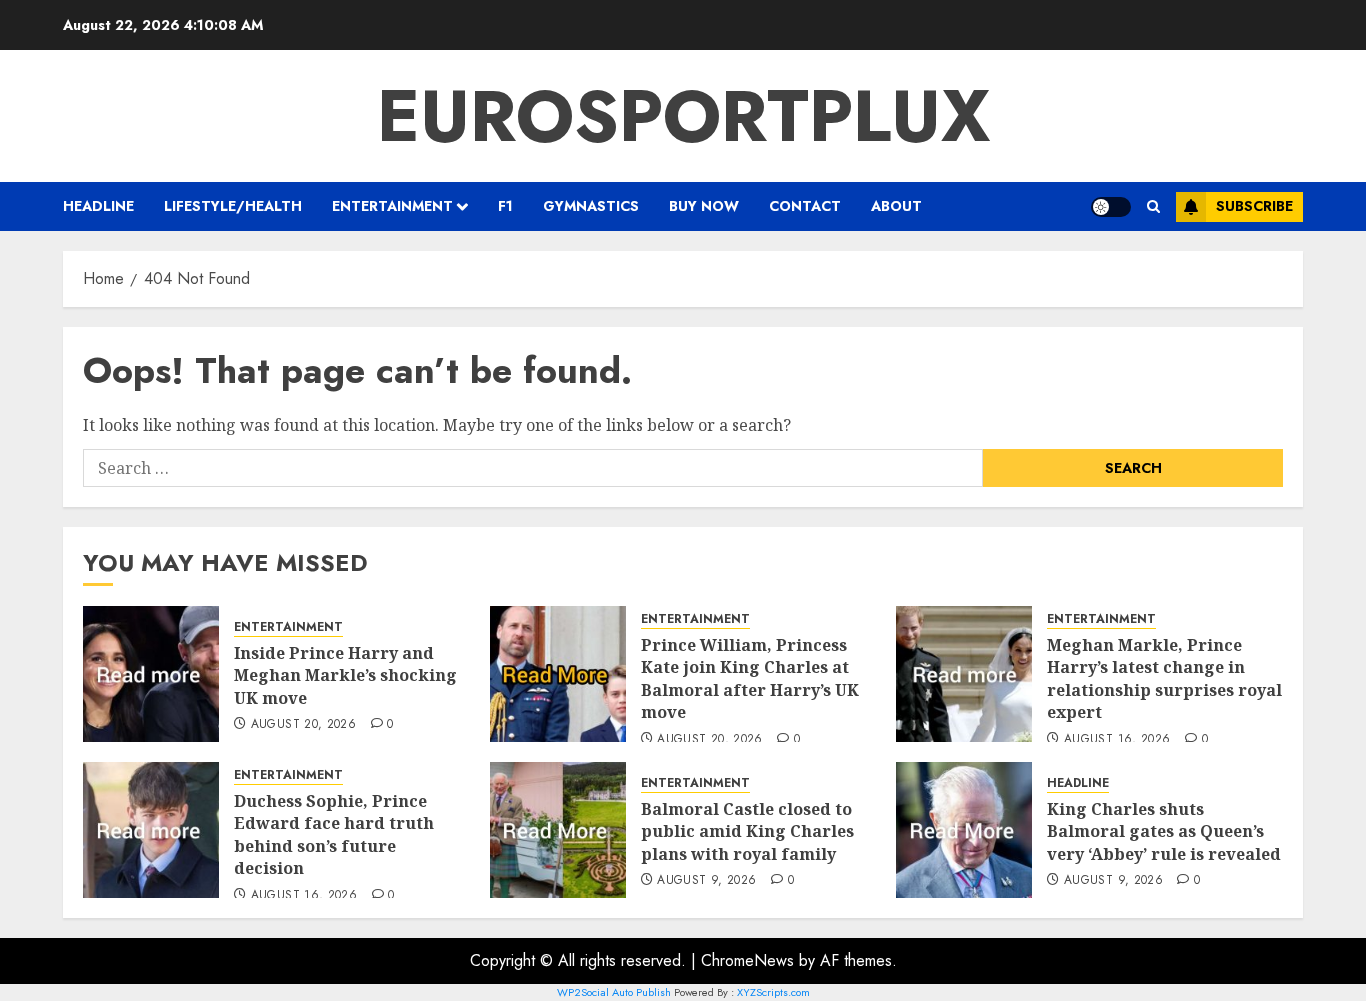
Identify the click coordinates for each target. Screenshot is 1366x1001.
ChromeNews (747, 960)
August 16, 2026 (1117, 740)
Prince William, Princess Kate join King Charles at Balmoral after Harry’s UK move (750, 678)
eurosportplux (683, 116)
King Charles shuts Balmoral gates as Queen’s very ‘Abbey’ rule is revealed (1164, 831)
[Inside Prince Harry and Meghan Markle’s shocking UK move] (151, 674)
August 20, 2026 (303, 725)
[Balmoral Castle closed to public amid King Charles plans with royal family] (558, 830)
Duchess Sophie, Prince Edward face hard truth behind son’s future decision (334, 834)
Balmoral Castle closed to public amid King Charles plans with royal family (747, 831)
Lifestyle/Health (233, 206)
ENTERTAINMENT (392, 206)
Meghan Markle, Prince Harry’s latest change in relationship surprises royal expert (1164, 678)
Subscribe (1254, 206)
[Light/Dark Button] (1111, 207)
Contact (805, 206)
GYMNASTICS (591, 206)
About (896, 206)
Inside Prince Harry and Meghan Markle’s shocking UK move (345, 675)
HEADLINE (98, 206)
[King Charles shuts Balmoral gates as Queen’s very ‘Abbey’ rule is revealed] (964, 830)
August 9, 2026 (706, 881)
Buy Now (704, 206)
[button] (1153, 206)
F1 (505, 206)
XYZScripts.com (773, 992)
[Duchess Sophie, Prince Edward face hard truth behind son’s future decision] (151, 830)
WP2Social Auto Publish (614, 992)
